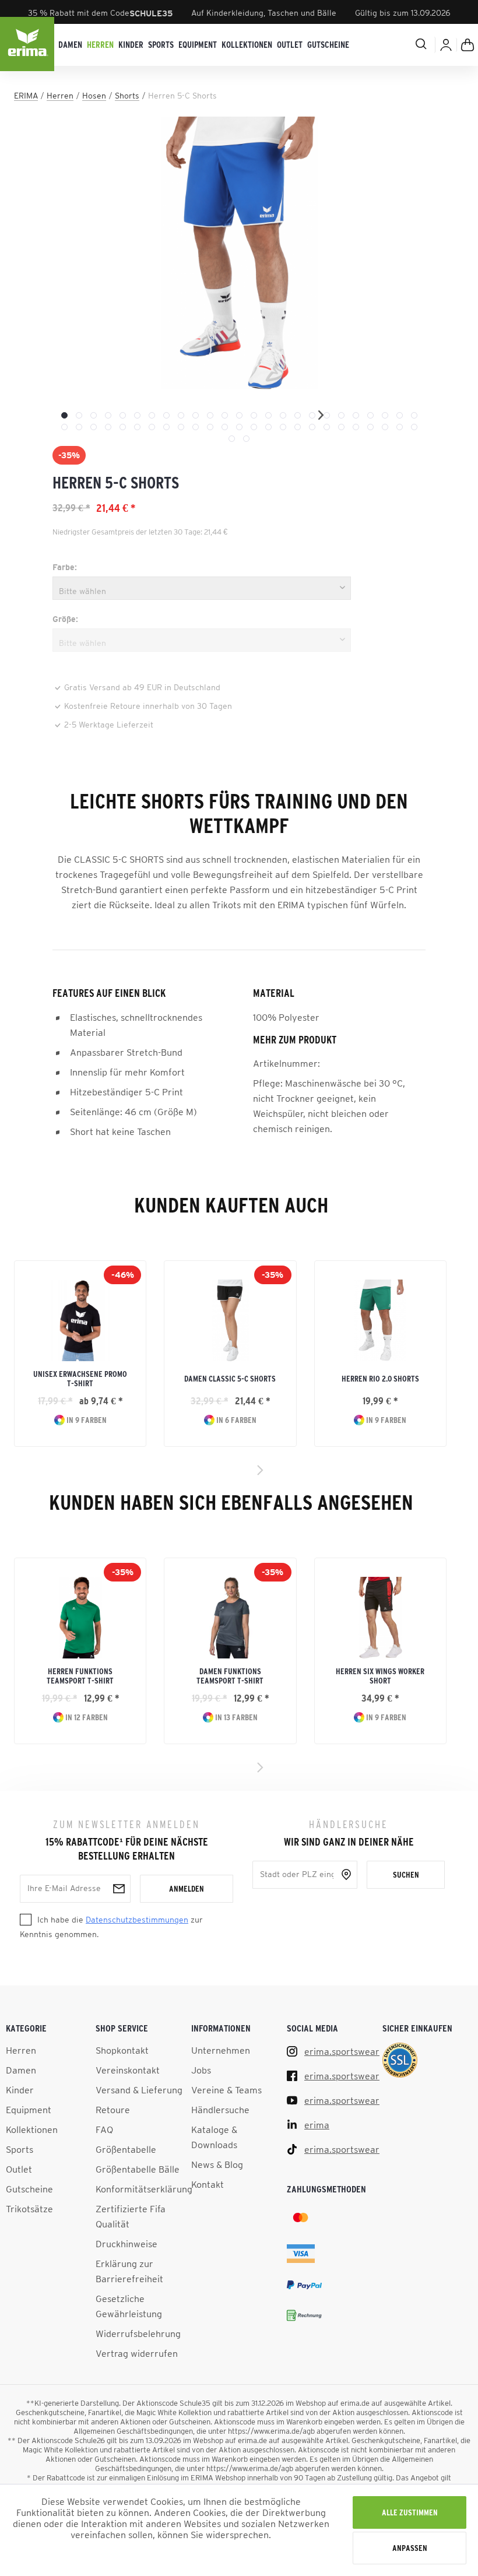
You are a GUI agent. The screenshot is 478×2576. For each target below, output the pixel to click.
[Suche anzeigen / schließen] (406, 44)
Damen (21, 2070)
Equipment (29, 2110)
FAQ (104, 2129)
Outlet (19, 2169)
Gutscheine (29, 2189)
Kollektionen (32, 2129)
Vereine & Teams (226, 2090)
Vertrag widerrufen (137, 2353)
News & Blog (217, 2164)
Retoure (113, 2110)
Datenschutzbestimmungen (137, 1920)
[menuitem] (70, 45)
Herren (21, 2050)
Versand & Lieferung (139, 2090)
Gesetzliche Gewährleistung (129, 2306)
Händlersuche (220, 2110)
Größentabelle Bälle (138, 2169)
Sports (20, 2149)
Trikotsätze (29, 2209)
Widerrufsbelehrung (138, 2333)
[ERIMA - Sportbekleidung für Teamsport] (28, 45)
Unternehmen (221, 2050)
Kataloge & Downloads (214, 2137)
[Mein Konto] (446, 45)
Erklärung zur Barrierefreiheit (129, 2271)
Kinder (20, 2090)
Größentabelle (126, 2149)
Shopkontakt (122, 2050)
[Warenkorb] (468, 45)
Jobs (201, 2070)
